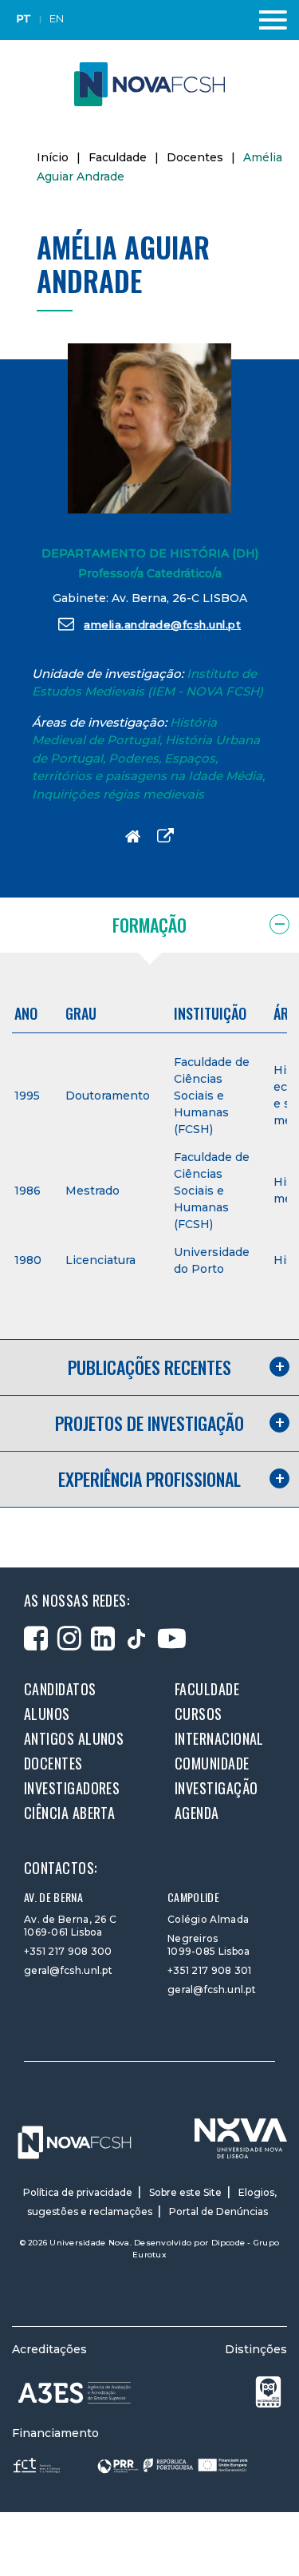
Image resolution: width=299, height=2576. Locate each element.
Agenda (197, 1813)
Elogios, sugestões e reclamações (152, 2202)
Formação (149, 925)
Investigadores (72, 1788)
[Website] (133, 836)
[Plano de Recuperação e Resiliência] (173, 2465)
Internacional (219, 1738)
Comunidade (212, 1763)
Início (53, 157)
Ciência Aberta (69, 1813)
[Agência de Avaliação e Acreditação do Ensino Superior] (75, 2393)
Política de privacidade (78, 2192)
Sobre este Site (185, 2192)
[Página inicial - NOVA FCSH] (149, 83)
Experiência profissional (149, 1479)
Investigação (216, 1788)
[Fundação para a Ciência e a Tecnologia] (38, 2465)
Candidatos (60, 1689)
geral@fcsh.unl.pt (68, 1970)
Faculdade (118, 157)
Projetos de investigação (149, 1423)
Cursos (199, 1714)
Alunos (47, 1714)
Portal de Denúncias (218, 2211)
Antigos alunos (74, 1738)
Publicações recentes (149, 1367)
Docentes (195, 157)
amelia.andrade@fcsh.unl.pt (162, 624)
